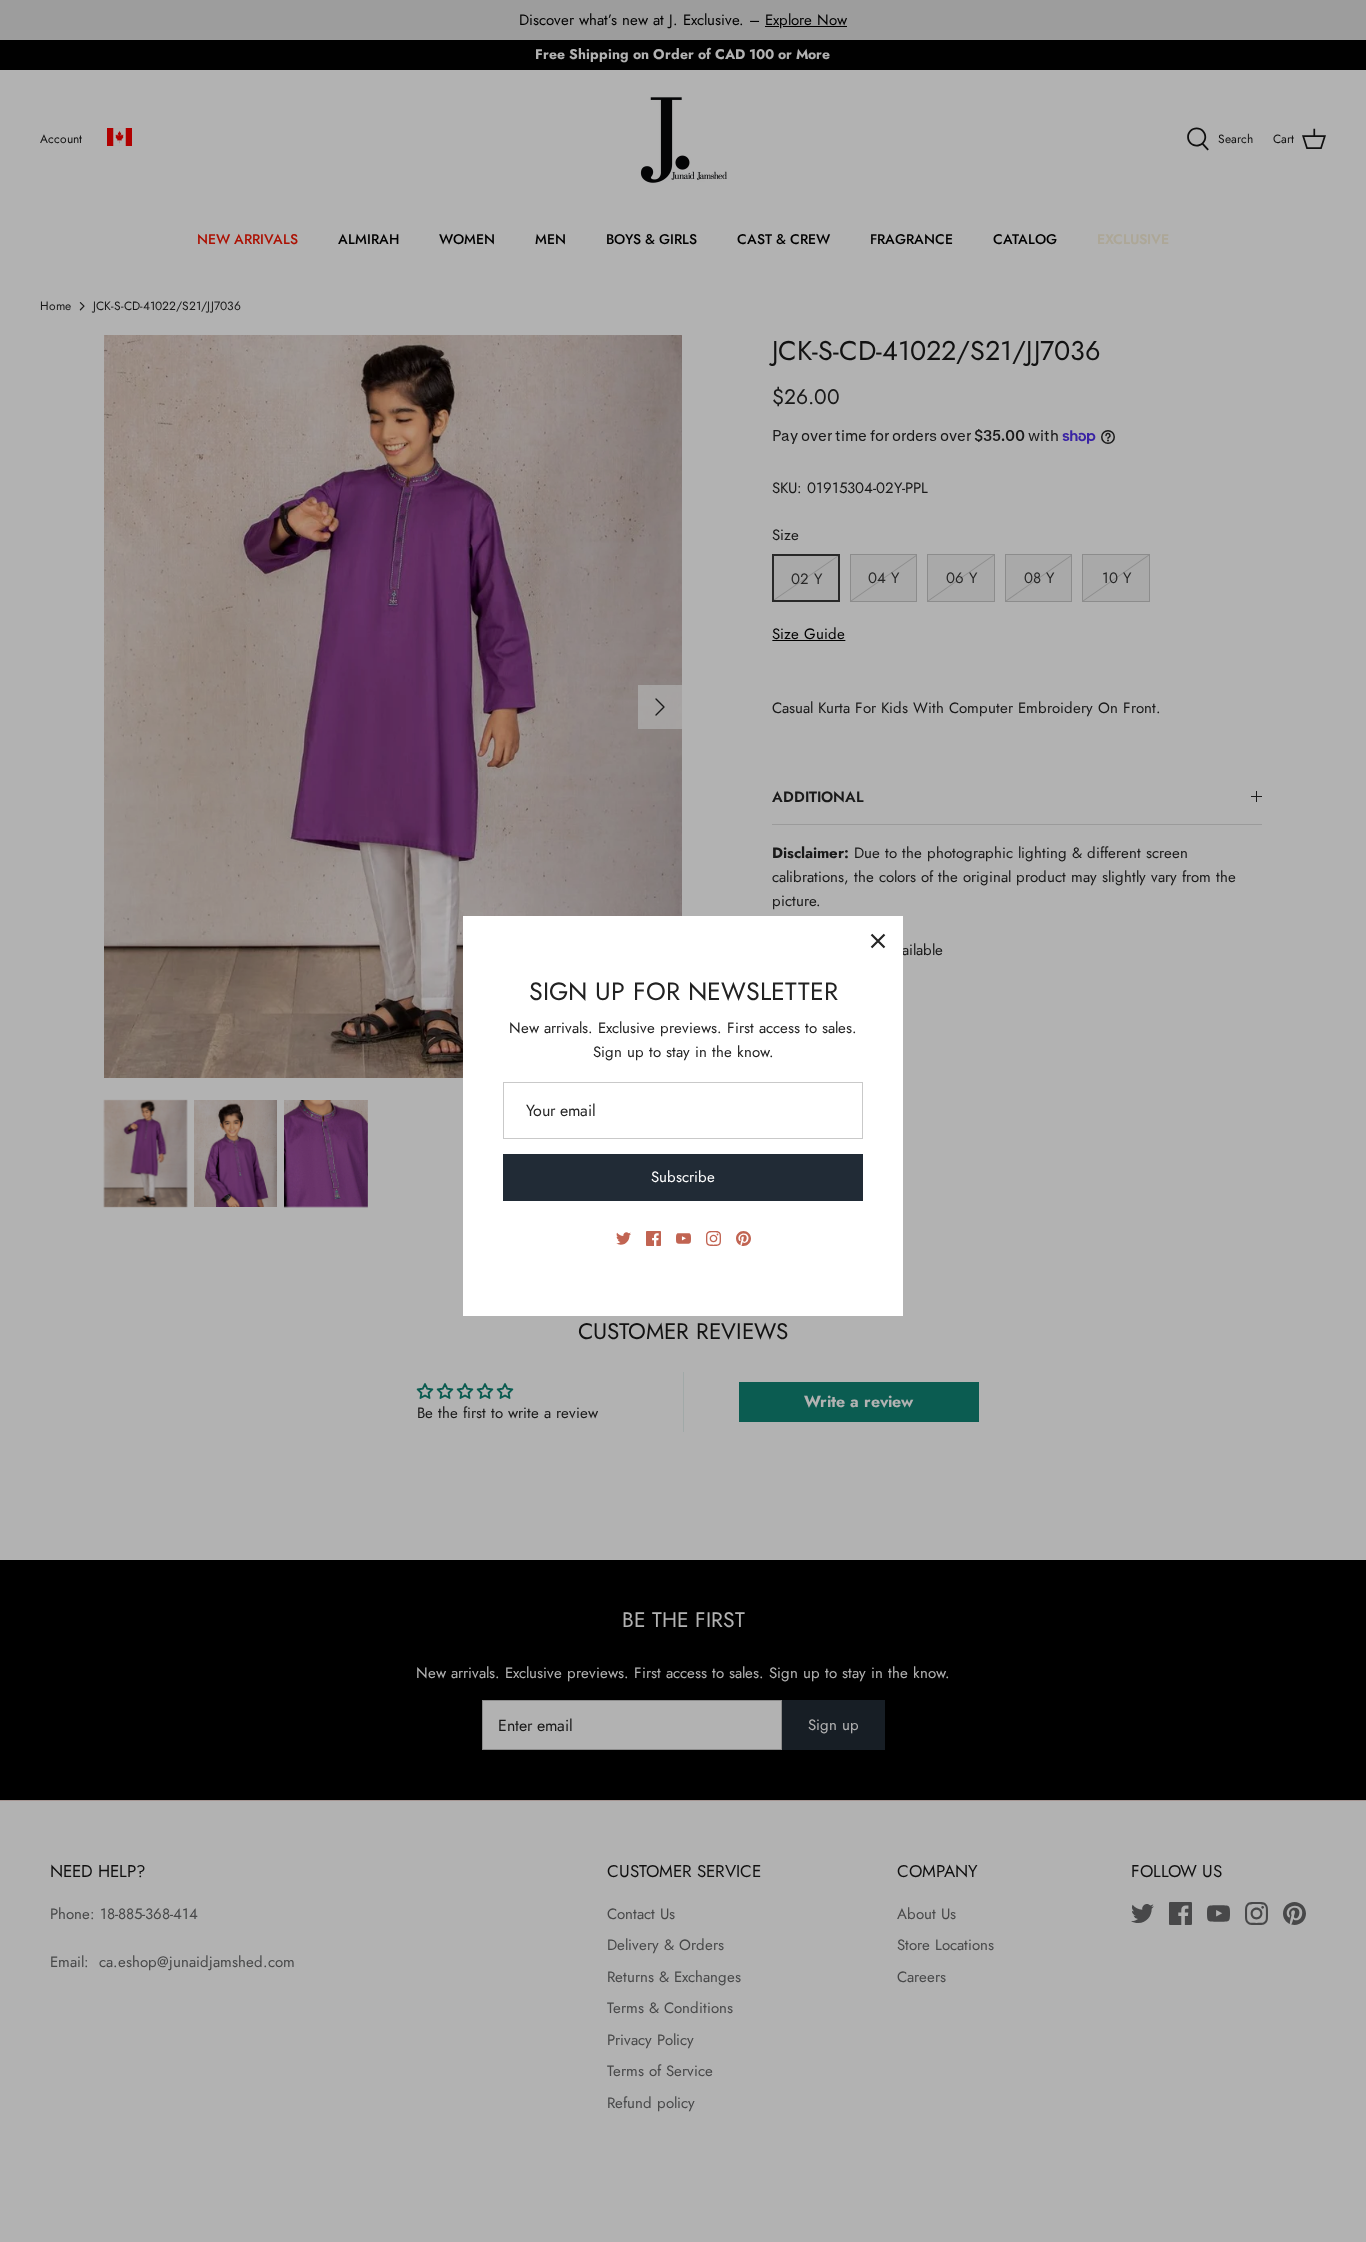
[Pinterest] (743, 1238)
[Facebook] (653, 1238)
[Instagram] (713, 1238)
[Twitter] (623, 1238)
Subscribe (683, 1177)
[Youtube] (683, 1238)
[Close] (878, 941)
